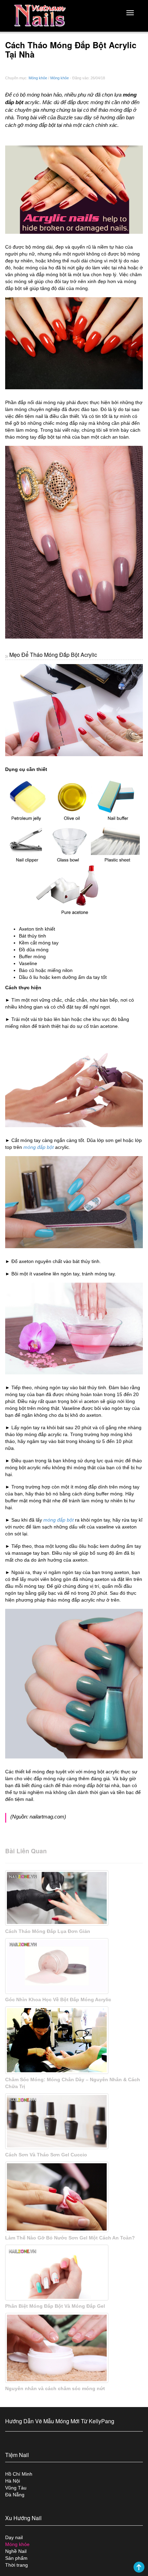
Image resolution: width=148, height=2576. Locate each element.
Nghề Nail (16, 2551)
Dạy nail (14, 2537)
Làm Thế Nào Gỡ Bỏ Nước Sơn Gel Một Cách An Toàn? (70, 2238)
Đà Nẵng (15, 2495)
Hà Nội (13, 2481)
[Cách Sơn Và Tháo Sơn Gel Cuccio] (74, 2121)
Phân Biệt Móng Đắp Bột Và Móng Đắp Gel (55, 2306)
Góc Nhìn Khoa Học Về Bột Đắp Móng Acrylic (58, 1999)
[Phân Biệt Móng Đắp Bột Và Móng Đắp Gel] (74, 2273)
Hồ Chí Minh (19, 2474)
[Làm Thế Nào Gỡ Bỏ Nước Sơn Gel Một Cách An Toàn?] (74, 2197)
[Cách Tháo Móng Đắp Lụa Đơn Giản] (74, 1898)
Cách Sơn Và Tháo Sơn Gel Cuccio (46, 2155)
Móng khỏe (38, 78)
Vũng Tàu (16, 2488)
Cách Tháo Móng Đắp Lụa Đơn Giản (48, 1931)
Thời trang (17, 2565)
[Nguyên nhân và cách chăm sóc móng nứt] (74, 2348)
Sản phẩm (16, 2558)
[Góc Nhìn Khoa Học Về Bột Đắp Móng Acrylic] (74, 1966)
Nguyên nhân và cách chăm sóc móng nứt (55, 2388)
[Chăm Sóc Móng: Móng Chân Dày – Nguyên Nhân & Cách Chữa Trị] (74, 2040)
